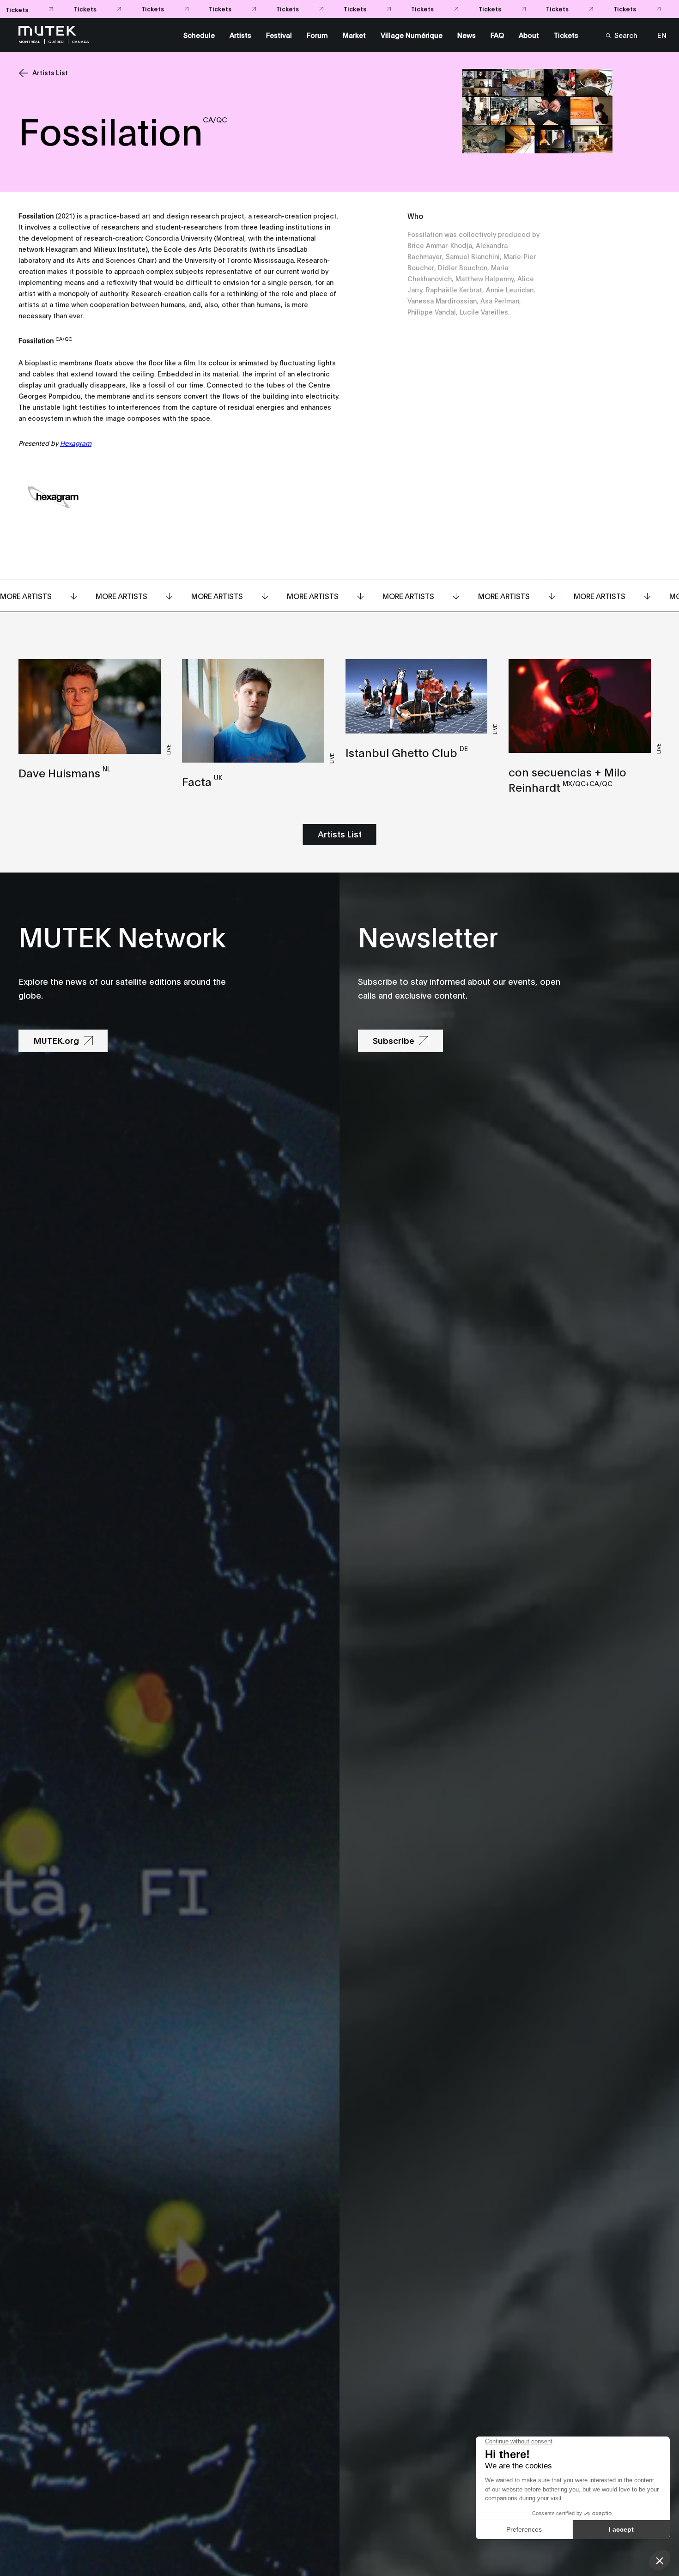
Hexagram (76, 443)
